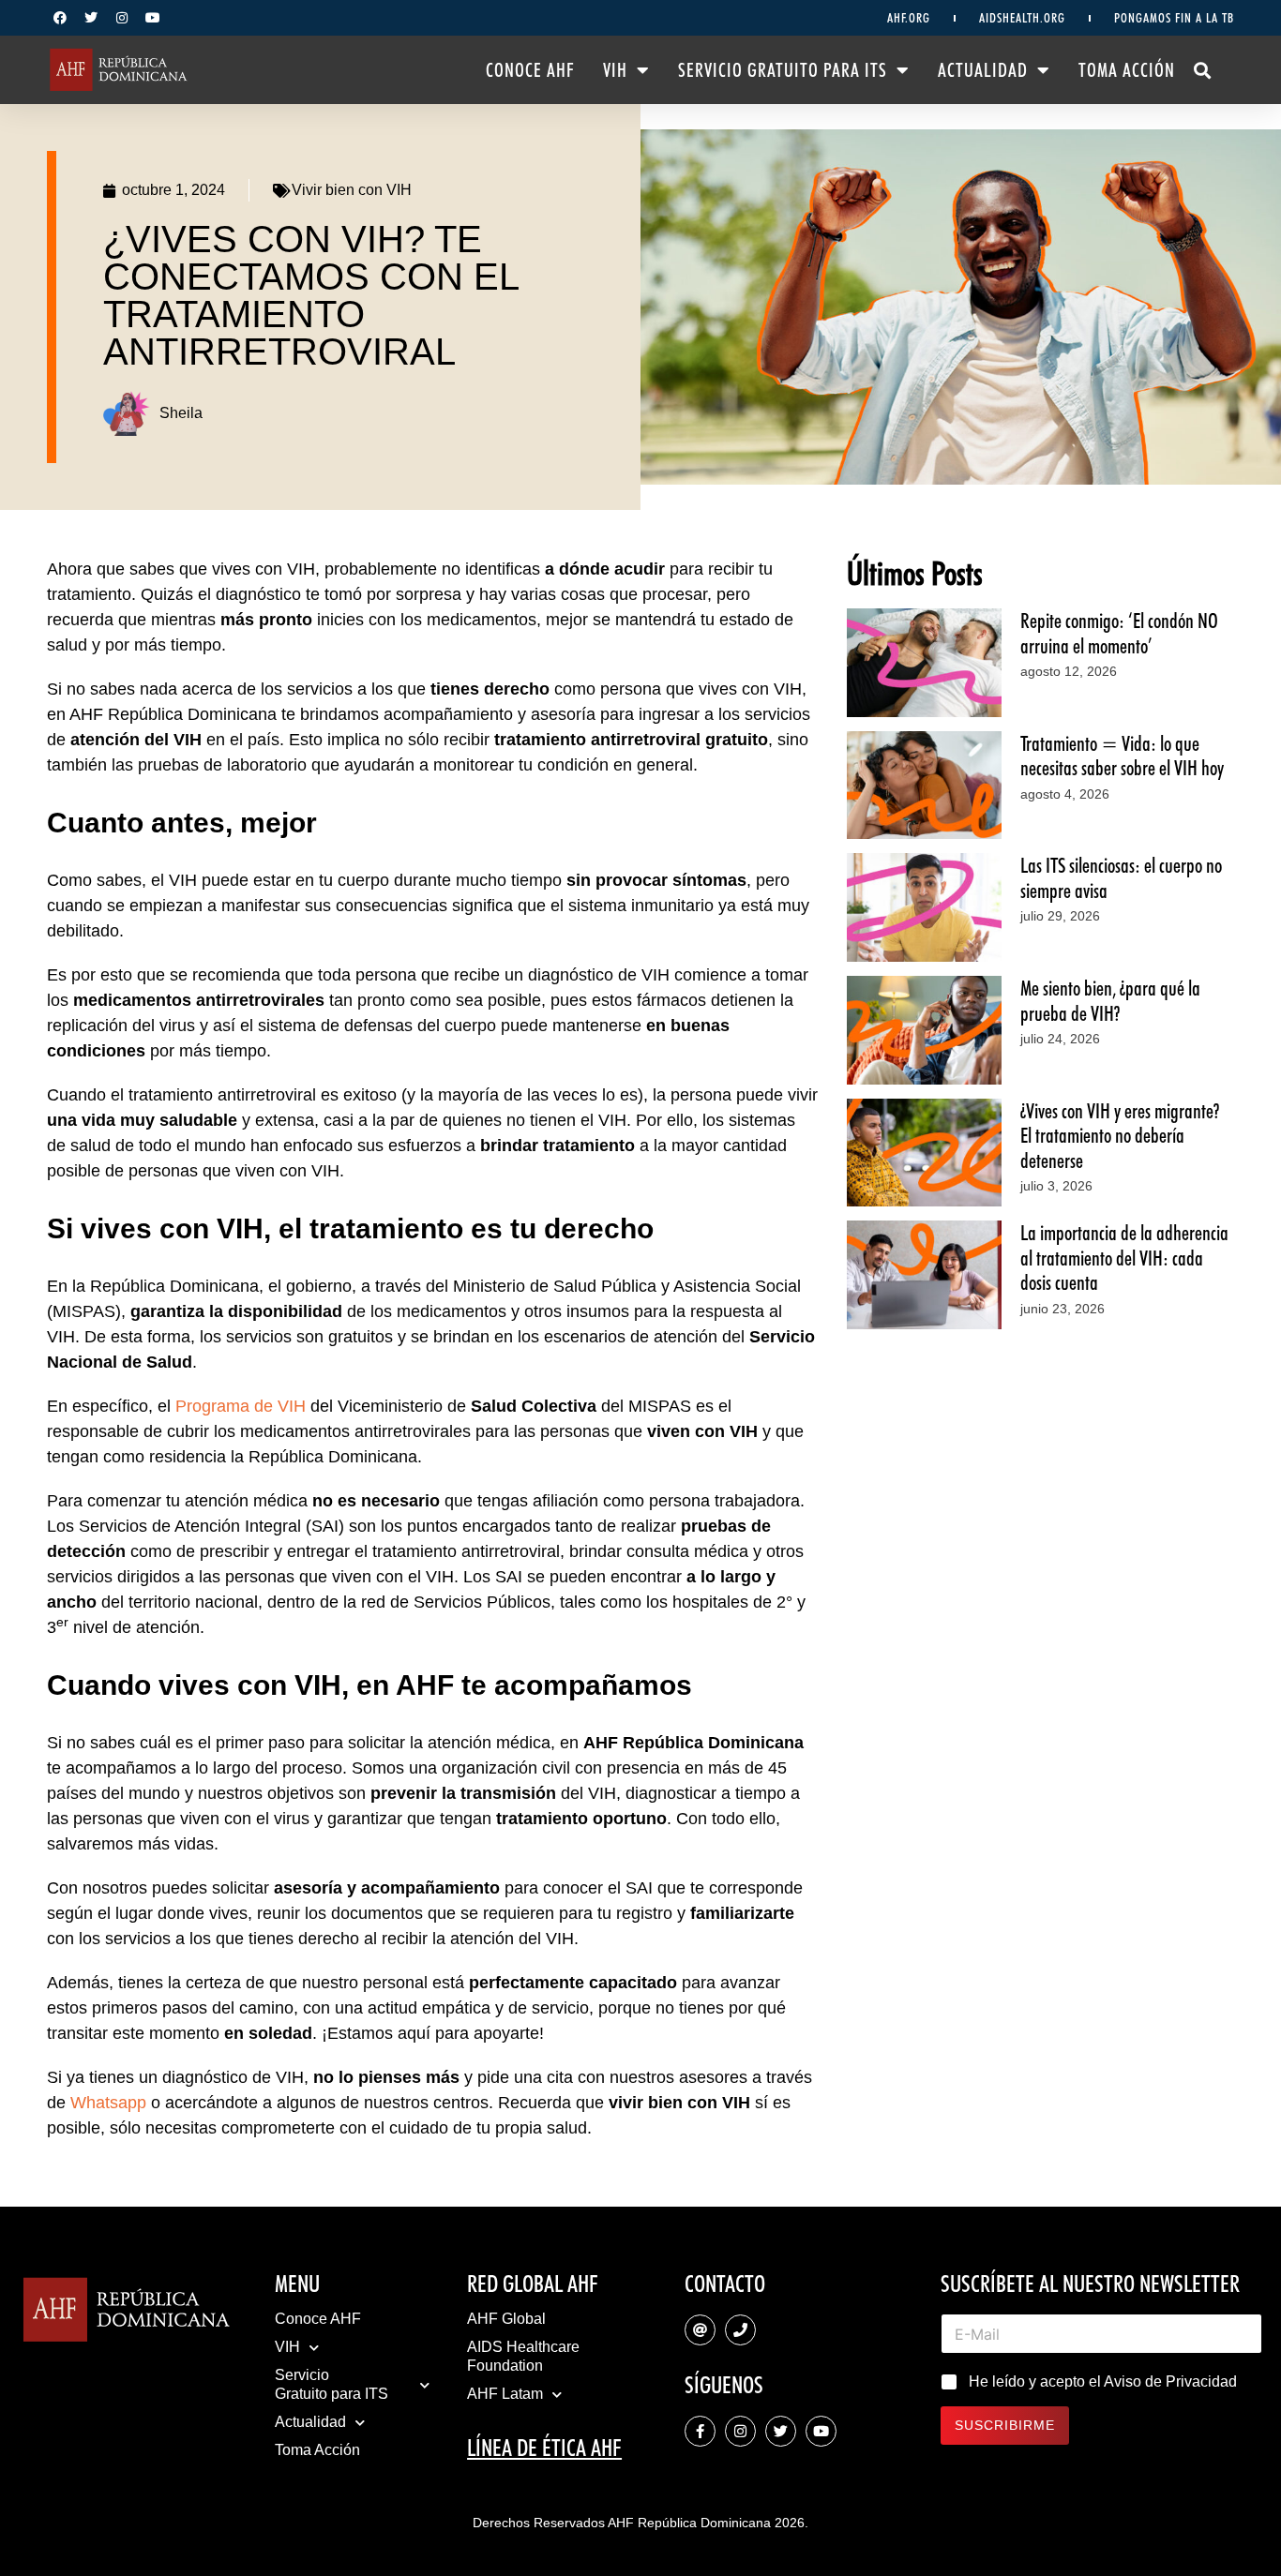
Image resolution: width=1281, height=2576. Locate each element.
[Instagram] (122, 18)
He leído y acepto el (1103, 2381)
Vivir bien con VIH (352, 190)
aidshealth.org (1022, 18)
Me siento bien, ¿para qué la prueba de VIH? (1110, 1000)
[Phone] (740, 2330)
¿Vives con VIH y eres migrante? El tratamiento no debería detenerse (1120, 1136)
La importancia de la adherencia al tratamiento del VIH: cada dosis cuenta (1124, 1258)
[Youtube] (153, 18)
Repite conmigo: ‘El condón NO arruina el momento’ (1119, 633)
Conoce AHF (530, 70)
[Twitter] (91, 18)
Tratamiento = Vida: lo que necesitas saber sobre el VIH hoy (1122, 756)
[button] (1203, 70)
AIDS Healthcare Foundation (523, 2356)
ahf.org (909, 18)
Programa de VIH (241, 1406)
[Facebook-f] (700, 2431)
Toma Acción (1127, 70)
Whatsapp (108, 2103)
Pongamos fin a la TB (1174, 18)
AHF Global (506, 2319)
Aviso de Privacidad (1170, 2381)
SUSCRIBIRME (1005, 2425)
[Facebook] (60, 18)
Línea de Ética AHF (544, 2448)
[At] (700, 2330)
